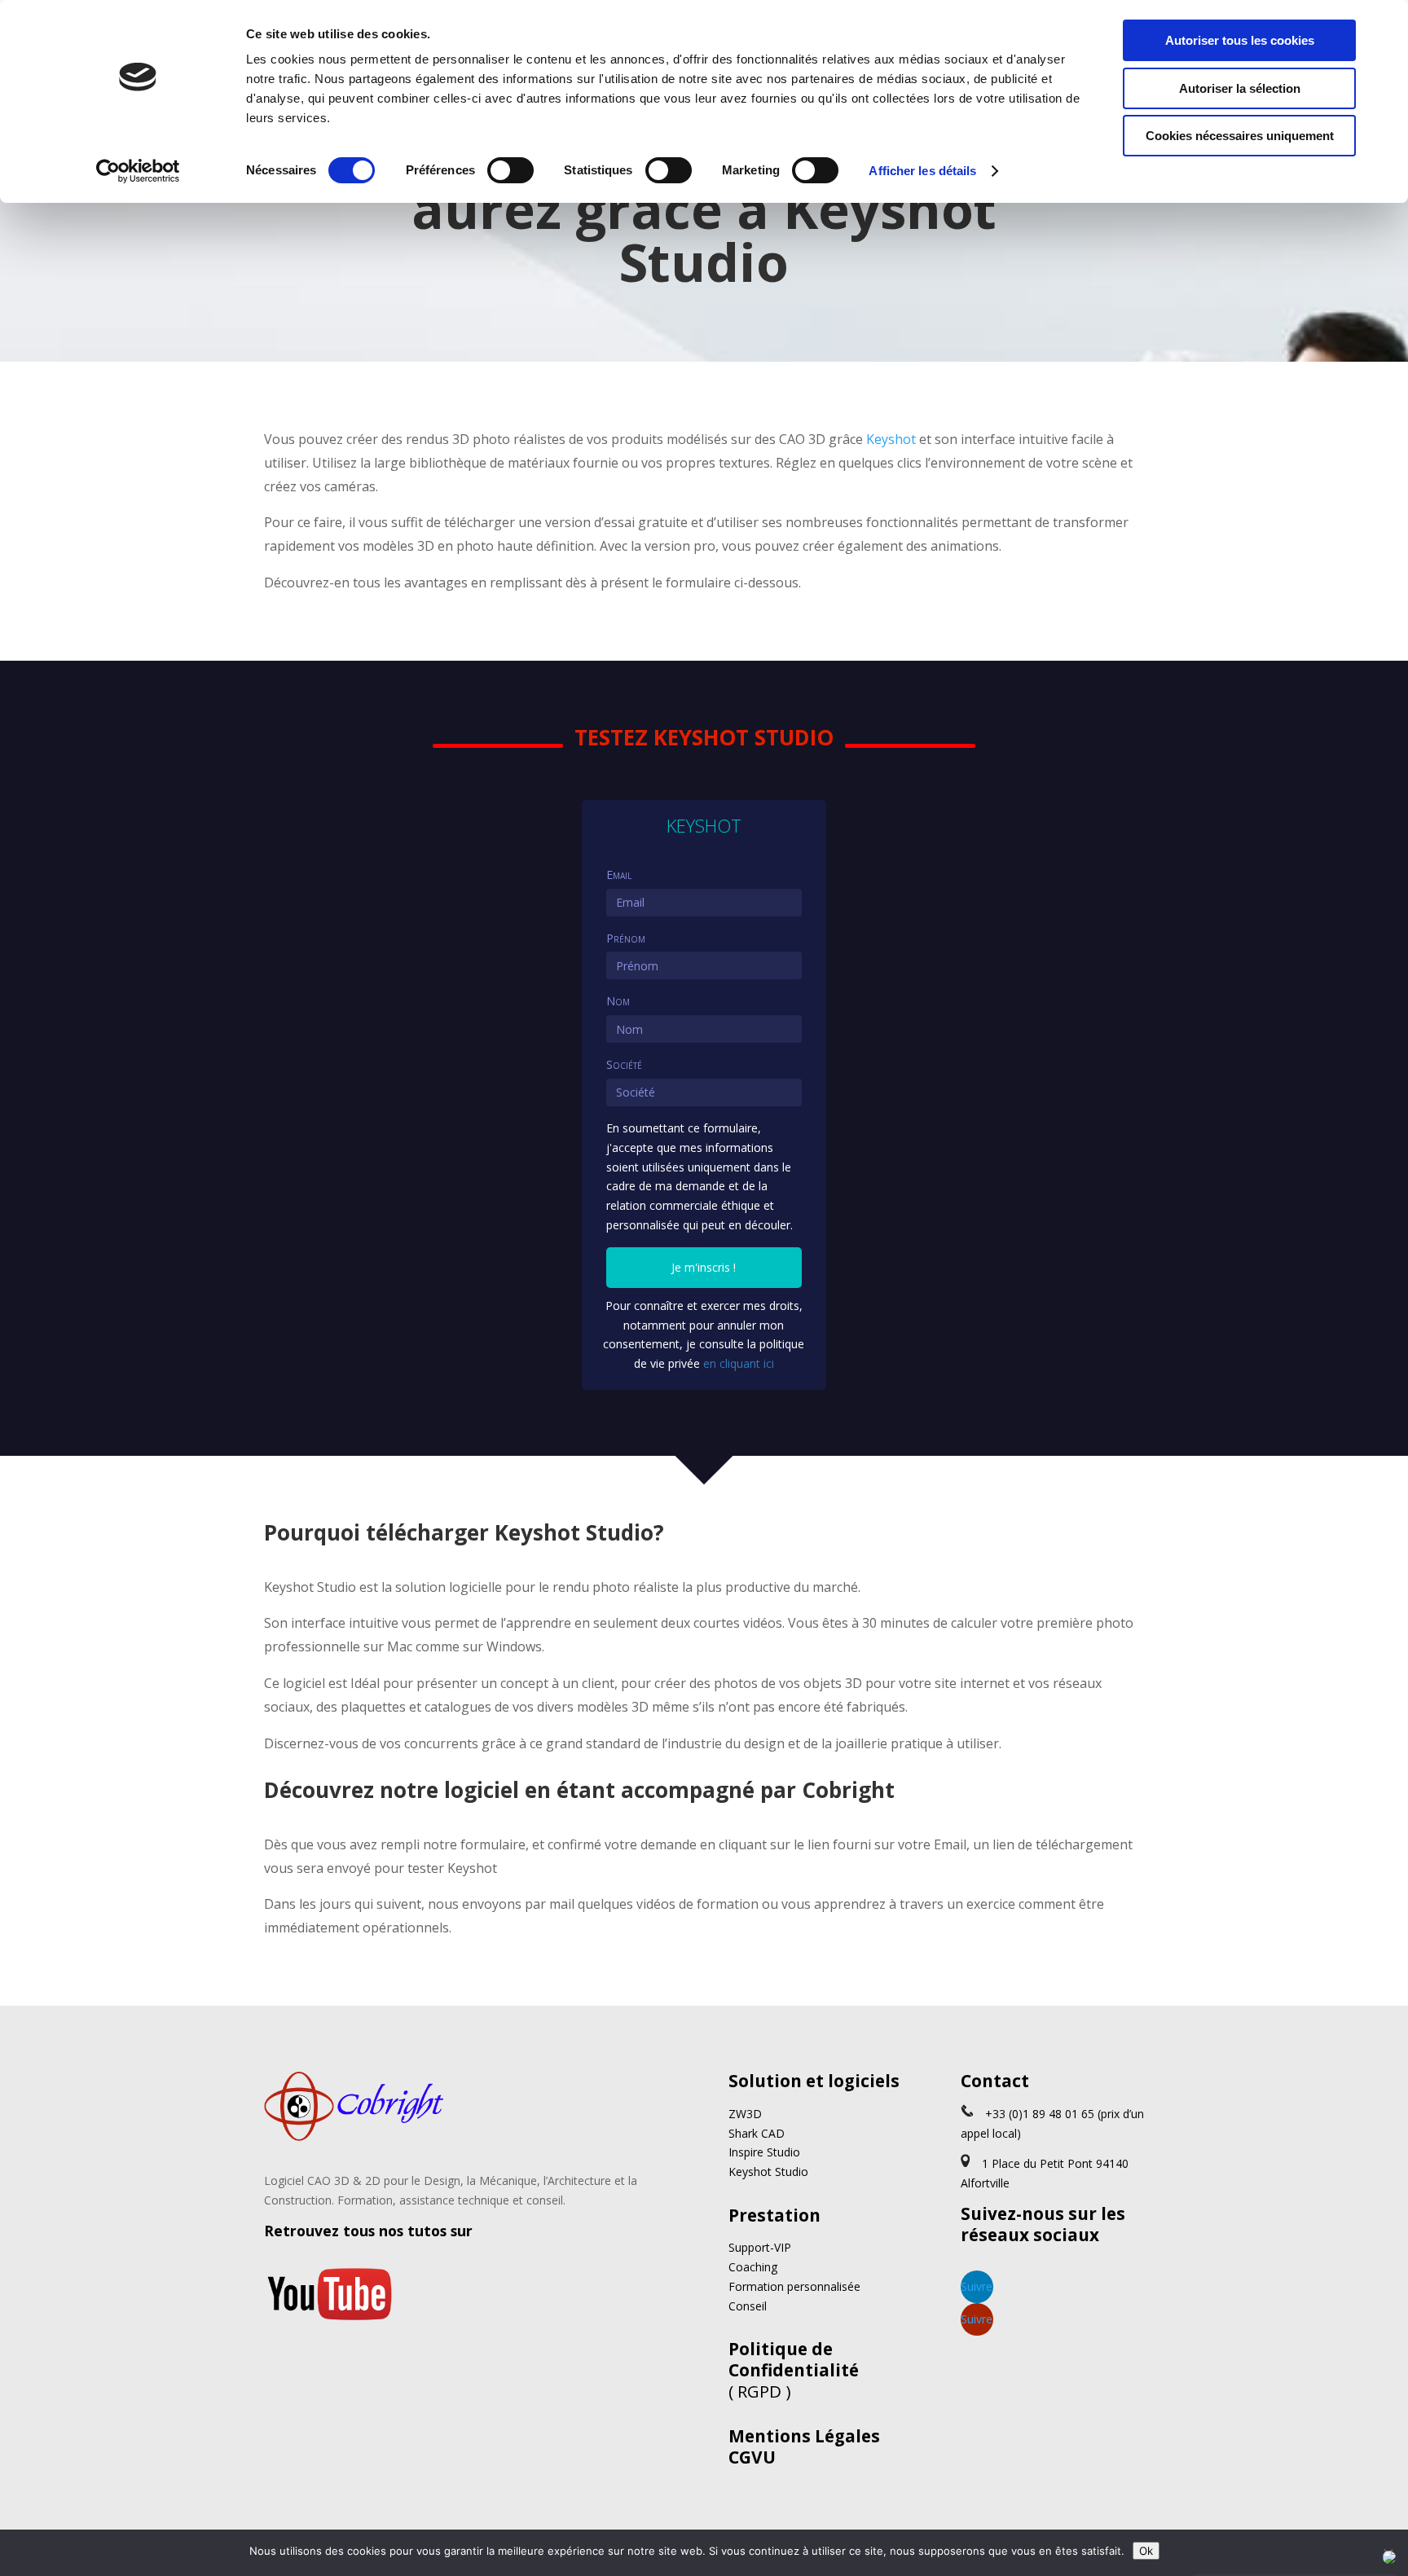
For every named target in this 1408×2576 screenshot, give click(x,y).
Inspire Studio (764, 2152)
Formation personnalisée (794, 2286)
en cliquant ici (739, 1363)
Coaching (753, 2267)
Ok (1146, 2551)
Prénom (626, 938)
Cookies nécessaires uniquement (1240, 136)
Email (619, 875)
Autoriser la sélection (1240, 88)
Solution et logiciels (814, 2081)
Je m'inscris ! (704, 1267)
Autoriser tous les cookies (1240, 40)
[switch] (510, 170)
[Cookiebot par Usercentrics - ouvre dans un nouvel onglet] (138, 171)
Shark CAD (757, 2133)
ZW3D (745, 2114)
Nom (618, 1001)
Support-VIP (760, 2247)
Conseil (748, 2306)
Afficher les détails (922, 171)
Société (624, 1064)
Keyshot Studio (768, 2172)
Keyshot (891, 439)
